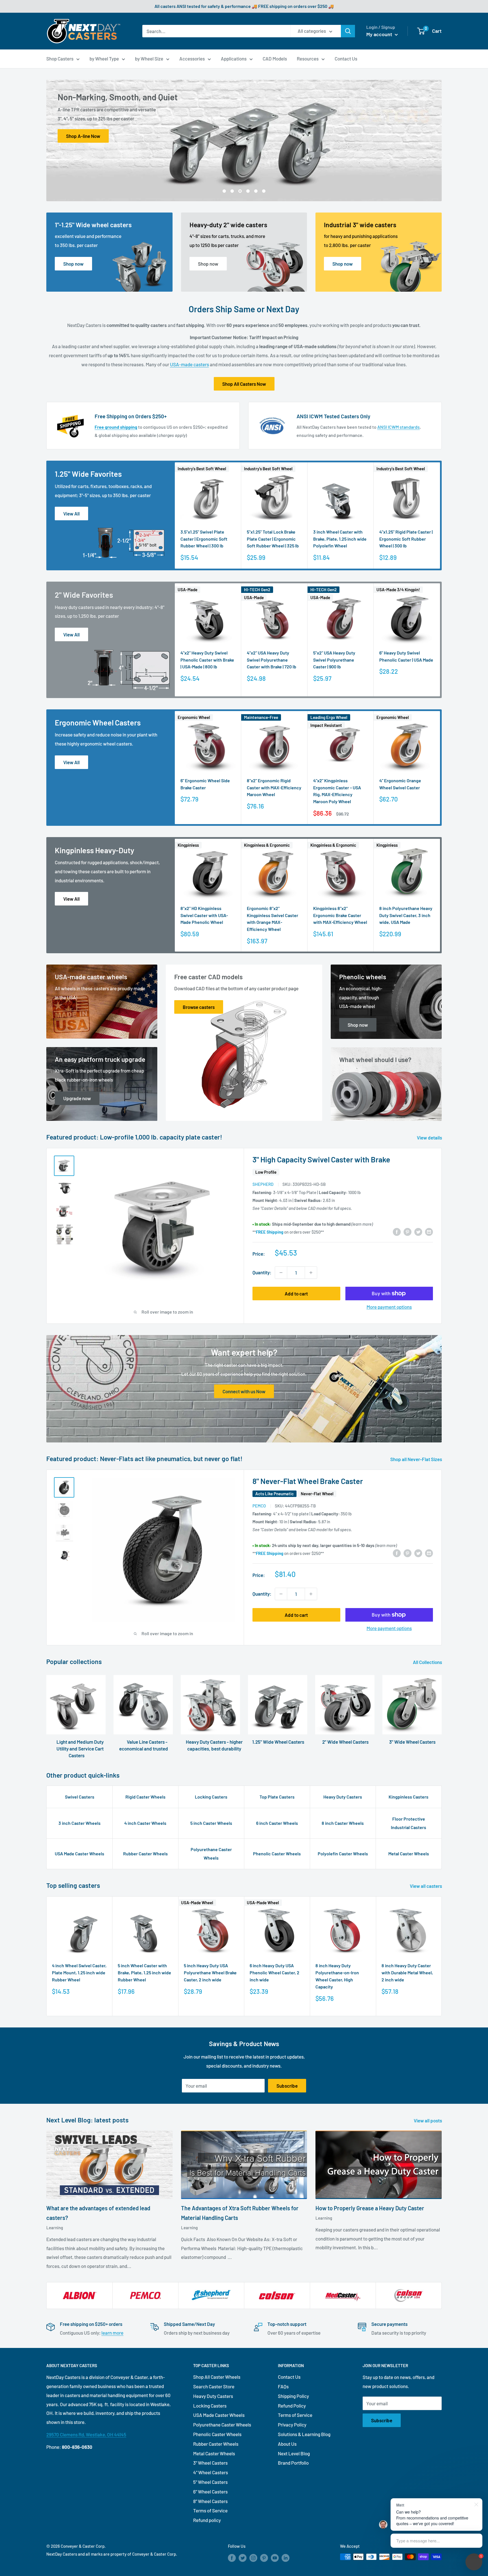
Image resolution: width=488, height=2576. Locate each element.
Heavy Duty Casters (343, 1797)
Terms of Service (210, 2510)
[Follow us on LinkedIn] (286, 2558)
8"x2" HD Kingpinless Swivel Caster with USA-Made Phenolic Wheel (204, 915)
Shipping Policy (293, 2396)
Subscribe (287, 2086)
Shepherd (263, 1184)
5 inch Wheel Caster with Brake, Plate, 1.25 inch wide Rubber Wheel (144, 1972)
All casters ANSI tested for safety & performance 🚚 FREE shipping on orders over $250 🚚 (244, 6)
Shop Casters (60, 59)
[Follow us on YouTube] (275, 2558)
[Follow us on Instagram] (253, 2558)
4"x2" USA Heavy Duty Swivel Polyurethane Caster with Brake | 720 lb (272, 660)
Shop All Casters (83, 136)
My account (380, 34)
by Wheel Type (104, 59)
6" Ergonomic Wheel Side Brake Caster (205, 784)
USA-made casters (189, 364)
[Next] (440, 516)
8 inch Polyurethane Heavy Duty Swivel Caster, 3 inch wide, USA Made (406, 915)
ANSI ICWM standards (398, 427)
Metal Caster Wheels (409, 1854)
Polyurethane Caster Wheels (211, 1854)
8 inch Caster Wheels (343, 1823)
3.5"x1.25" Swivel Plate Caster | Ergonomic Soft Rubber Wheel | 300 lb (204, 539)
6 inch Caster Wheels (277, 1823)
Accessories (192, 59)
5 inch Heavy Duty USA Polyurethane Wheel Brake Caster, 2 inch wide (210, 1972)
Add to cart (296, 1294)
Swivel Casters (80, 1797)
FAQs (283, 2386)
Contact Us (346, 59)
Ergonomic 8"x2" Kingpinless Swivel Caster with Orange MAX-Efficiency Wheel (273, 918)
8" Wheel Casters (210, 2501)
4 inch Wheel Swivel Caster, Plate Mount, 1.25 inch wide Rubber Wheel (79, 1972)
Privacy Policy (292, 2425)
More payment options (389, 1307)
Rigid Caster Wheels (145, 1797)
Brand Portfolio (293, 2463)
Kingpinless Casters (409, 1797)
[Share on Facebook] (397, 1231)
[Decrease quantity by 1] (281, 1273)
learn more (112, 2333)
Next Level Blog (294, 2453)
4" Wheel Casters (211, 2472)
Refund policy (207, 2520)
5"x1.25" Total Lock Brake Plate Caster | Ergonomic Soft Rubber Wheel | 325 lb (273, 539)
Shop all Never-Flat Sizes (417, 1459)
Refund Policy (292, 2406)
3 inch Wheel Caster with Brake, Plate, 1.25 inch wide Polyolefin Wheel (340, 539)
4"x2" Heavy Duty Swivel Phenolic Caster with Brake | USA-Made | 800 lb (207, 660)
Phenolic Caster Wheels (277, 1854)
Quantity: (262, 1272)
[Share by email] (429, 1231)
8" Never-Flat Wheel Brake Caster (308, 1481)
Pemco (259, 1506)
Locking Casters (211, 1797)
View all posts (428, 2120)
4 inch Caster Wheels (145, 1823)
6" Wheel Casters (210, 2491)
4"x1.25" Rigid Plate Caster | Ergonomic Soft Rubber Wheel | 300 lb (406, 539)
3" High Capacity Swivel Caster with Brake (321, 1159)
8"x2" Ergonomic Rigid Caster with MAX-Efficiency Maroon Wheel (274, 787)
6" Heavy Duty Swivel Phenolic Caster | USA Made (406, 656)
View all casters (426, 1886)
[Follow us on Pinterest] (264, 2558)
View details (430, 1138)
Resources (308, 59)
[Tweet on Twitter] (418, 1231)
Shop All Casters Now (244, 384)
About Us (287, 2444)
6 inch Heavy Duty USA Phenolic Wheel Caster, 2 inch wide (274, 1972)
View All (71, 514)
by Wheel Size (149, 59)
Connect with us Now (244, 1391)
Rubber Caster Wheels (145, 1854)
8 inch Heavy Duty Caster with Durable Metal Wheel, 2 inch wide (407, 1972)
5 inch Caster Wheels (211, 1823)
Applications (234, 59)
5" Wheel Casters (210, 2482)
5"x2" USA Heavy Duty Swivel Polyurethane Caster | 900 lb (334, 660)
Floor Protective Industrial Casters (409, 1823)
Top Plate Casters (277, 1797)
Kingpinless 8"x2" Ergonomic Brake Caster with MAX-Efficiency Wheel (340, 915)
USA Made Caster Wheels (79, 1854)
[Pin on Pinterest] (408, 1231)
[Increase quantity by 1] (311, 1273)
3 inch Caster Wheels (79, 1823)
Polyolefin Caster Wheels (343, 1854)
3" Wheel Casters (210, 2463)
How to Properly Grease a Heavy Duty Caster (370, 2208)
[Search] (348, 31)
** (268, 1232)
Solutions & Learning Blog (304, 2434)
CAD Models (275, 59)
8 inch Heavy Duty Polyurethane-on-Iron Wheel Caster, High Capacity (337, 1976)
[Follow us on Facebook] (232, 2558)
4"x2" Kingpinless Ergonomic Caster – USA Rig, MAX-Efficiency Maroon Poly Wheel (337, 791)
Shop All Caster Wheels (217, 2377)
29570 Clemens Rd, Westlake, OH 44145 (86, 2434)
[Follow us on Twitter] (243, 2558)
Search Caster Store (214, 2386)
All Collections (428, 1662)
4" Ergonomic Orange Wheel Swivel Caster (400, 784)
